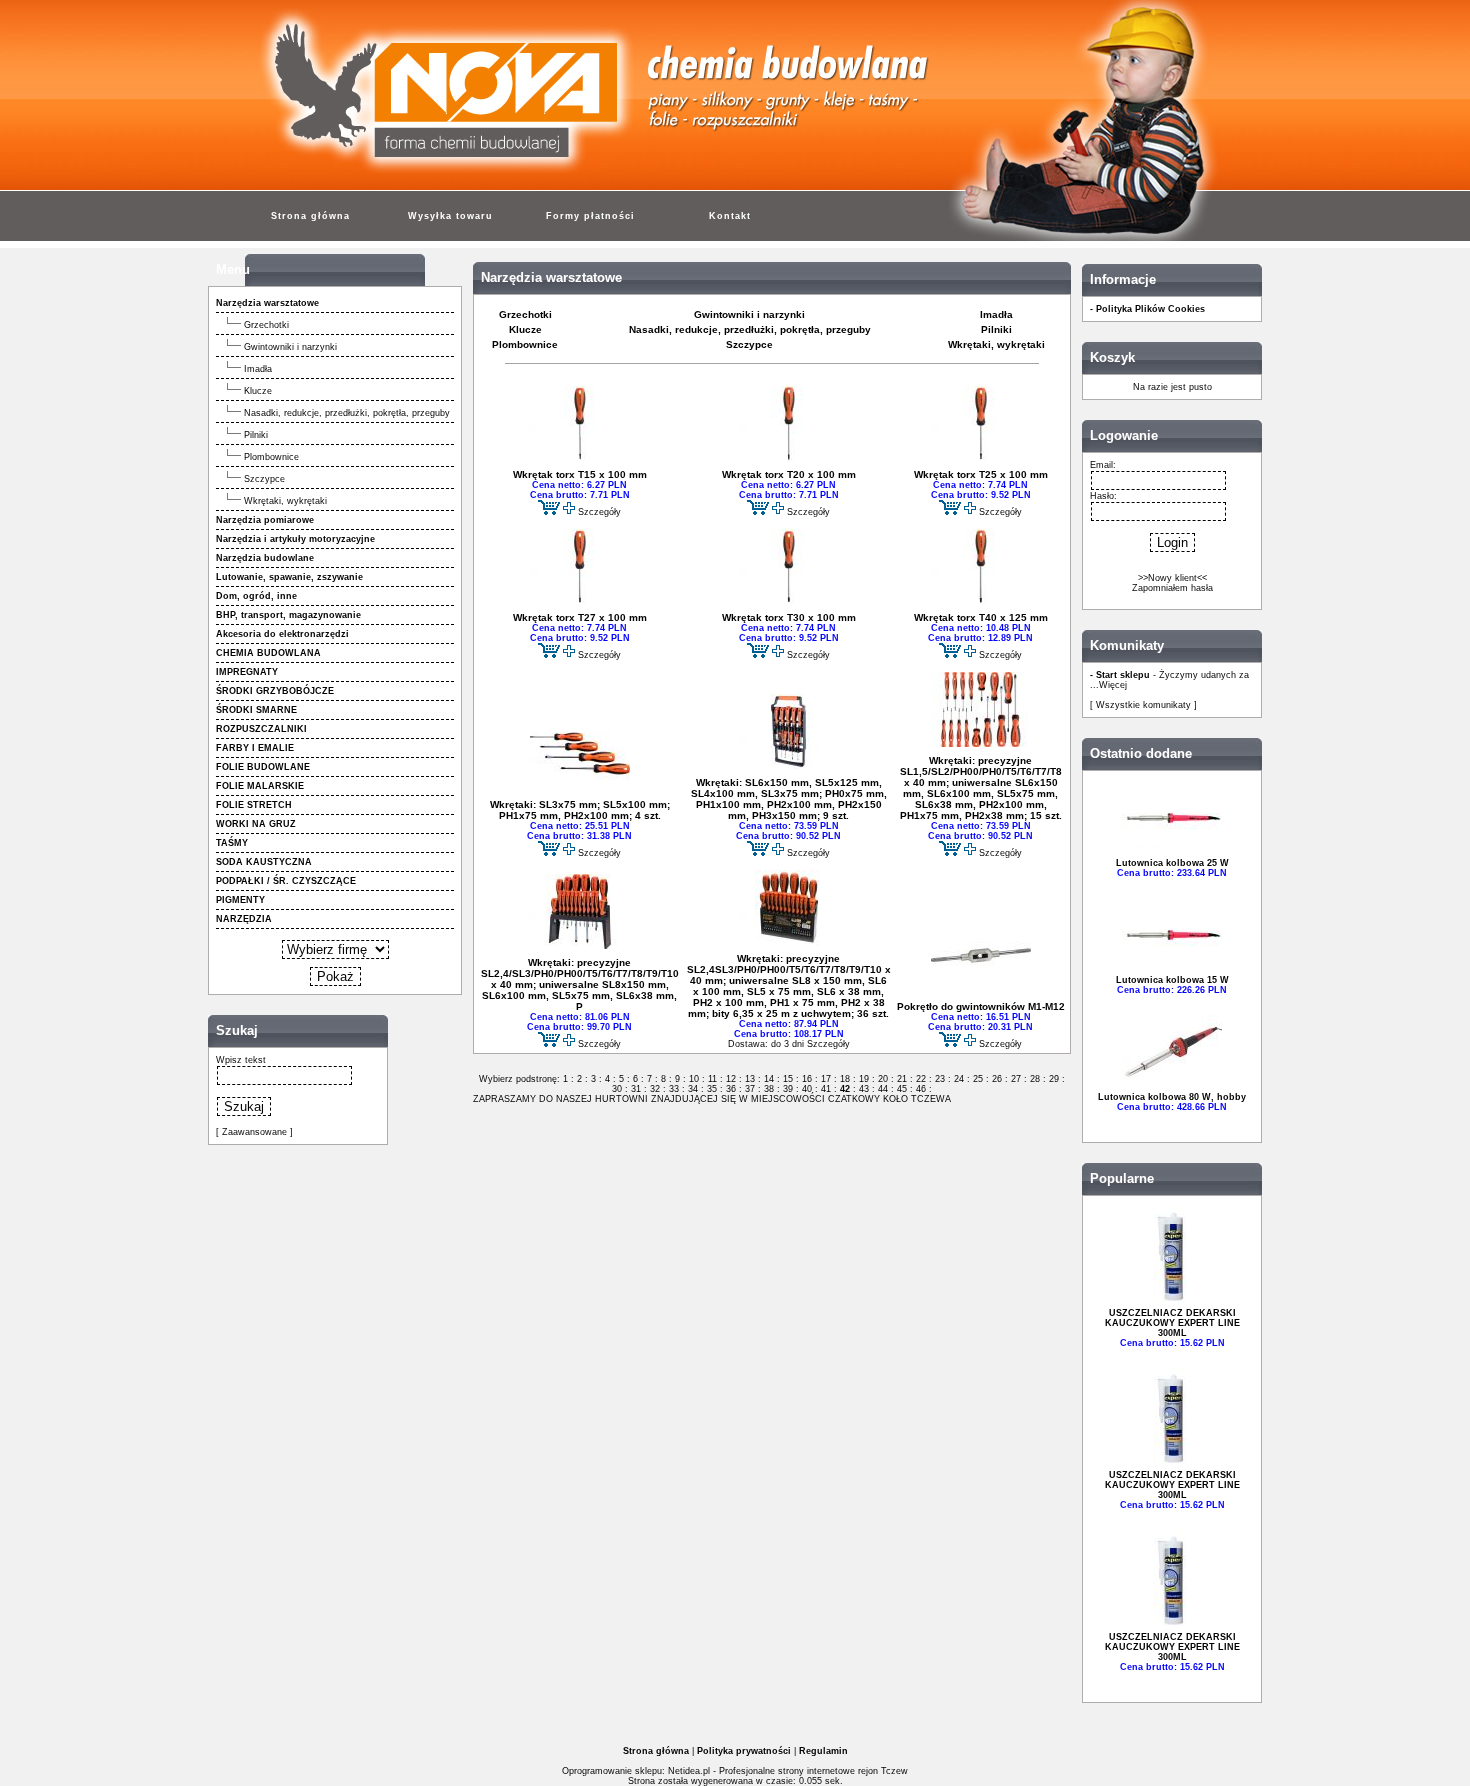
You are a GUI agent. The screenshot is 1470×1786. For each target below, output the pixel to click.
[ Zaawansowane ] (254, 1132)
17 (826, 1079)
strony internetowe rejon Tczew (843, 1771)
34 (693, 1089)
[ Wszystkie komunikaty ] (1143, 705)
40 (807, 1089)
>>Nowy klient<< (1172, 578)
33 (674, 1089)
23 (940, 1079)
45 (902, 1089)
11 (712, 1079)
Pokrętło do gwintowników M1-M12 (981, 1006)
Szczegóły (599, 512)
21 (902, 1079)
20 (883, 1079)
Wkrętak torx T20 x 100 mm (789, 474)
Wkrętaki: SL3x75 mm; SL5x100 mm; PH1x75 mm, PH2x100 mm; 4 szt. (580, 810)
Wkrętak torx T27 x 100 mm (580, 617)
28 (1035, 1079)
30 (618, 1089)
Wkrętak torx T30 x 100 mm (789, 617)
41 (826, 1089)
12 (731, 1079)
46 (921, 1089)
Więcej (1113, 685)
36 (731, 1089)
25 (978, 1079)
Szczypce (264, 479)
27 (1016, 1079)
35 (712, 1089)
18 (845, 1079)
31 (636, 1089)
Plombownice (271, 457)
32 (655, 1089)
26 (997, 1079)
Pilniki (256, 435)
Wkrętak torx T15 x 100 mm (580, 474)
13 (750, 1079)
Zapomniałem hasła (1172, 588)
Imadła (258, 369)
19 (864, 1079)
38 (769, 1089)
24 (959, 1079)
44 (883, 1089)
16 (807, 1079)
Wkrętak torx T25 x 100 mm (981, 474)
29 (1054, 1079)
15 (788, 1079)
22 (921, 1079)
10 (694, 1079)
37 (750, 1089)
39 (788, 1089)
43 (864, 1089)
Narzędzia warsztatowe (551, 278)
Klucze (258, 391)
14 (769, 1079)
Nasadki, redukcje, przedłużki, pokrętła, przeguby (347, 413)
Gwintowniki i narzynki (290, 347)
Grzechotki (266, 325)
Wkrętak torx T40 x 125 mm (981, 617)
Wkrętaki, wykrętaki (285, 501)
